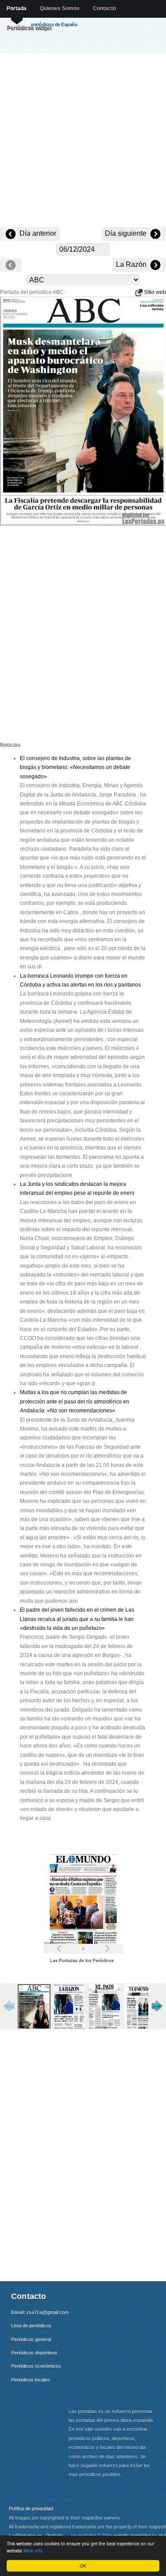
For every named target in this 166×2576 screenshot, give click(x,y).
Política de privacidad (31, 2508)
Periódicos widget (29, 28)
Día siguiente (127, 233)
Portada (17, 8)
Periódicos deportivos (34, 2353)
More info (33, 2550)
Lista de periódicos (31, 2326)
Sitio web (154, 292)
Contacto (104, 8)
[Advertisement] (83, 141)
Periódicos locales (31, 2380)
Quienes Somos (60, 8)
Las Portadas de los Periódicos (82, 1960)
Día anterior (37, 233)
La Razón (132, 264)
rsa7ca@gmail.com (48, 2312)
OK (83, 2566)
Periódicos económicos (36, 2366)
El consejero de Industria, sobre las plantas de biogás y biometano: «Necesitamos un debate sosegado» (75, 767)
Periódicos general (31, 2339)
